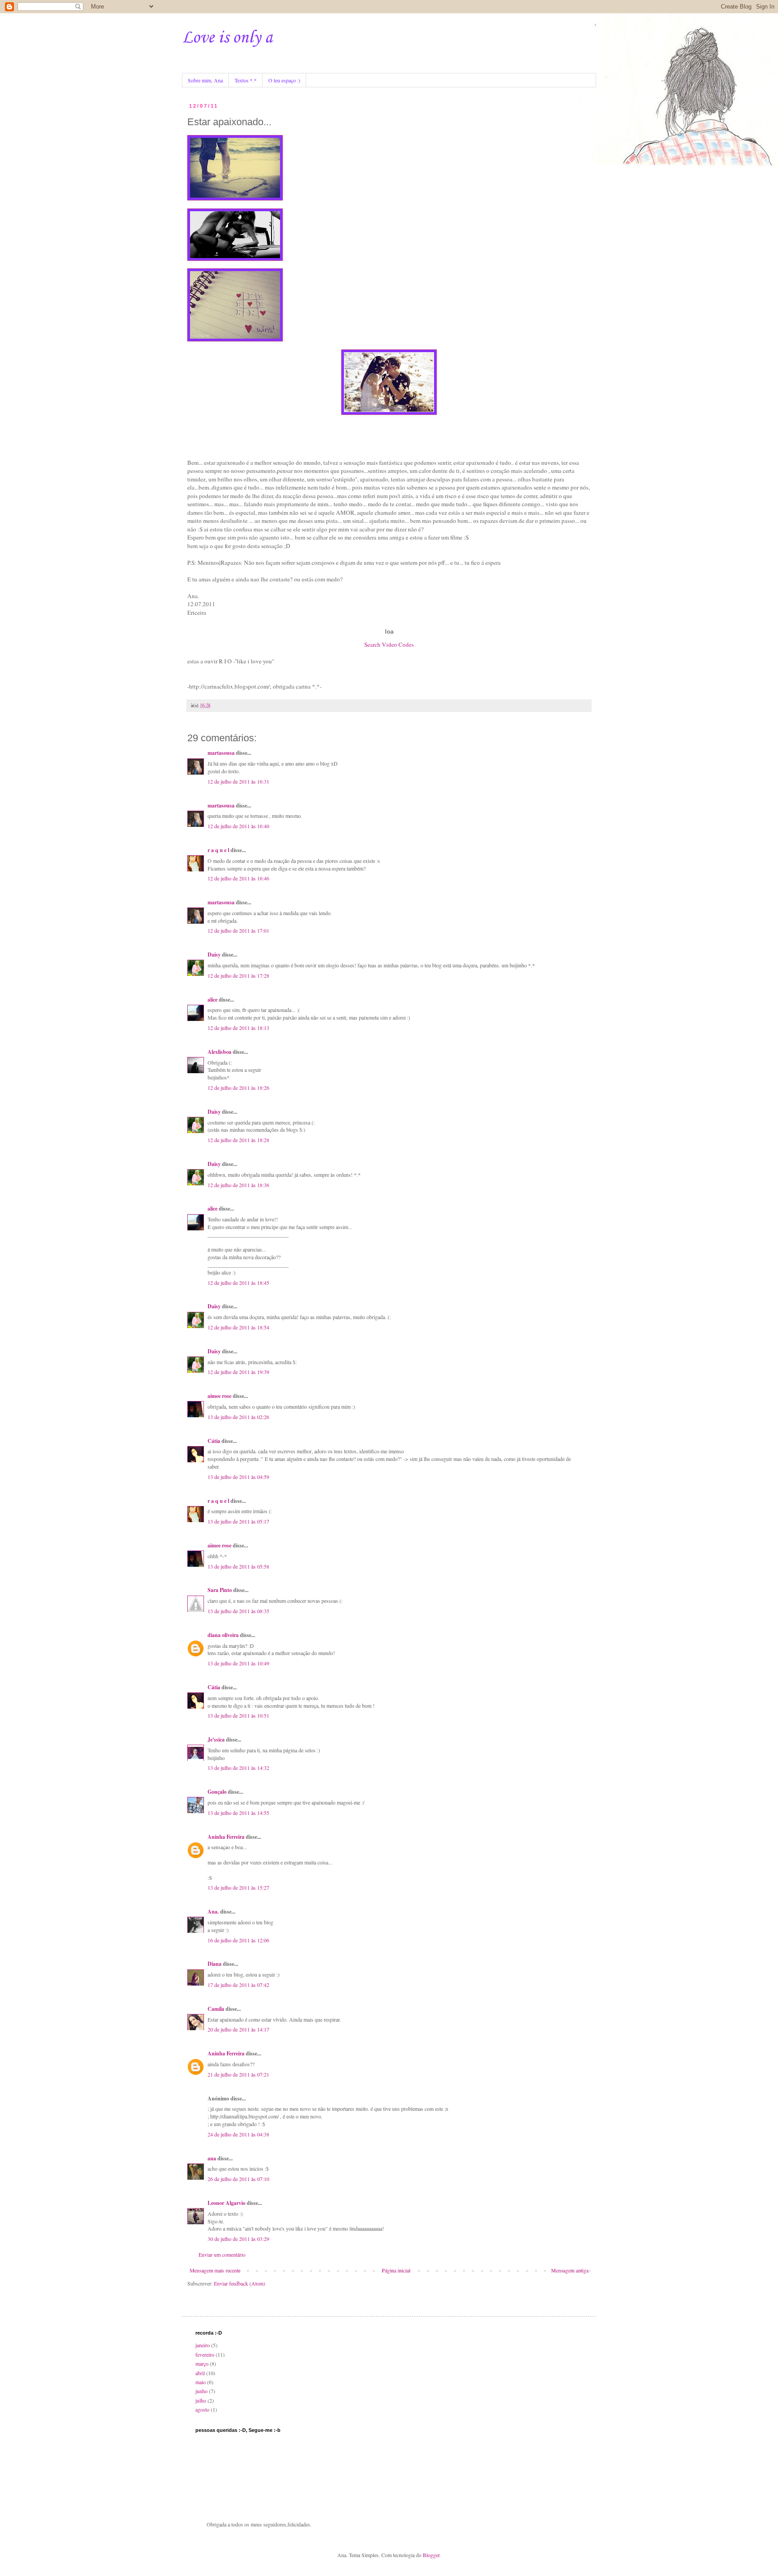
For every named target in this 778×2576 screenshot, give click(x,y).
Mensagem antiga (570, 2270)
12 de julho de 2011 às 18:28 (238, 1140)
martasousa (221, 753)
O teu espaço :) (284, 80)
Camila (216, 2009)
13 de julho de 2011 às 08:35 (238, 1611)
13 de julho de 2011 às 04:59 (238, 1477)
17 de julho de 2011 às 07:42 (238, 1985)
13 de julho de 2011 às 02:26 (238, 1417)
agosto (202, 2409)
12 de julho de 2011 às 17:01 (238, 930)
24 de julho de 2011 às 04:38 (238, 2134)
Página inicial (396, 2270)
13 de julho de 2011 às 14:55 (238, 1813)
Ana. (213, 1912)
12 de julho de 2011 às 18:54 (238, 1327)
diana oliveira (223, 1635)
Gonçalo (217, 1792)
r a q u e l (218, 850)
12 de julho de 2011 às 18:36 (238, 1185)
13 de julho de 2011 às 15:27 (238, 1887)
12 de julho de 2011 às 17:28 (238, 975)
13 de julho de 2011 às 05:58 (238, 1566)
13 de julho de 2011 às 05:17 (238, 1521)
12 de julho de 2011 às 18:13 (238, 1028)
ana (212, 2158)
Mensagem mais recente (215, 2270)
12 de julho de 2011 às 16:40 (238, 826)
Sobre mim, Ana (205, 80)
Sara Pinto (220, 1590)
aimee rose (219, 1396)
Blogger (431, 2555)
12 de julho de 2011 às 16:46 (238, 878)
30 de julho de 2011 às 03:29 (238, 2239)
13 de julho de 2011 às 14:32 (238, 1768)
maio (201, 2382)
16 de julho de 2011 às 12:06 (238, 1940)
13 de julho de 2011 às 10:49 (238, 1663)
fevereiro (205, 2354)
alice (213, 1000)
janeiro (203, 2345)
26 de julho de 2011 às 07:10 (238, 2179)
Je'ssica (216, 1739)
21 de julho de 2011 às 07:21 (238, 2074)
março (202, 2363)
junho (201, 2391)
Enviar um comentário (222, 2254)
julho (201, 2400)
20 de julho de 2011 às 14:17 (238, 2029)
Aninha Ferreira (226, 1837)
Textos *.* (246, 80)
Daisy (214, 955)
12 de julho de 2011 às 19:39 (238, 1372)
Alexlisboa (219, 1052)
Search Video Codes (389, 644)
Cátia (214, 1441)
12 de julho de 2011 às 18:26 (238, 1088)
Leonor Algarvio (226, 2203)
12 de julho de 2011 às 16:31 (238, 781)
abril (200, 2373)
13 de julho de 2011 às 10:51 (238, 1715)
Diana (215, 1964)
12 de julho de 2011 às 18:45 (238, 1283)
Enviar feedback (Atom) (240, 2283)
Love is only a (227, 38)
